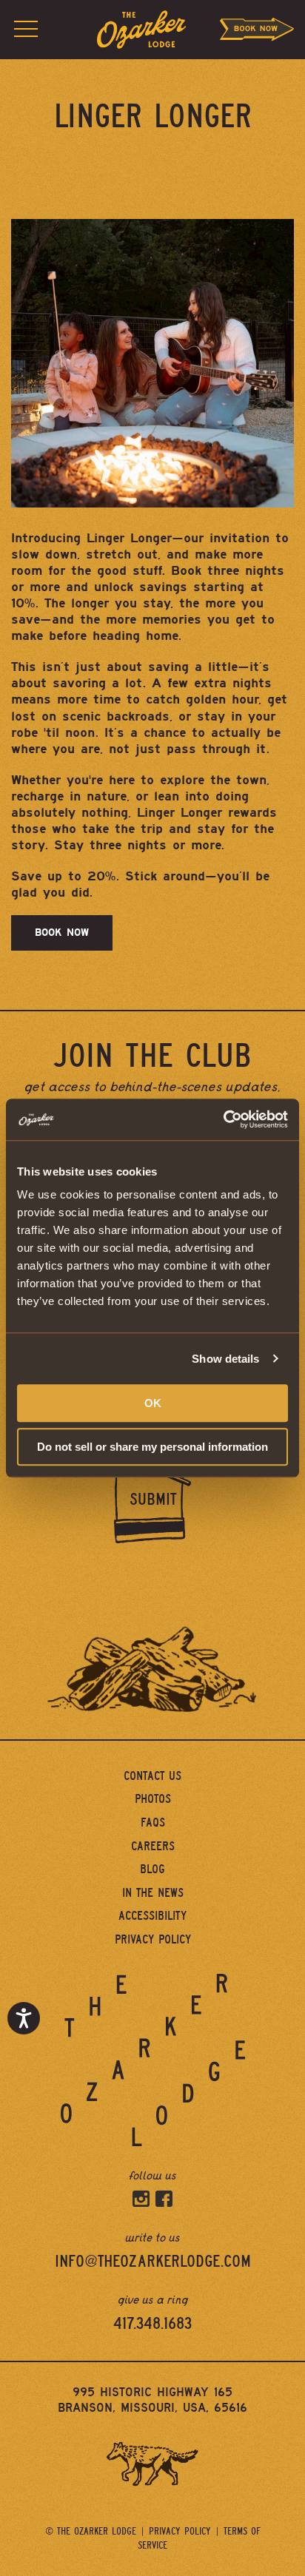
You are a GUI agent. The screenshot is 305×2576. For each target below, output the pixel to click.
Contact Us (152, 1776)
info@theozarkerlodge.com (153, 2262)
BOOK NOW (62, 933)
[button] (26, 30)
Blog (152, 1869)
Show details (225, 1359)
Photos (153, 1799)
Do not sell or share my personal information (152, 1447)
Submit (153, 1500)
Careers (153, 1846)
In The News (153, 1893)
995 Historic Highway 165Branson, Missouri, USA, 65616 (152, 2400)
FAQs (153, 1823)
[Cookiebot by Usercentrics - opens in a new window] (223, 1119)
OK (153, 1403)
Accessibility (152, 1916)
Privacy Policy (153, 1939)
